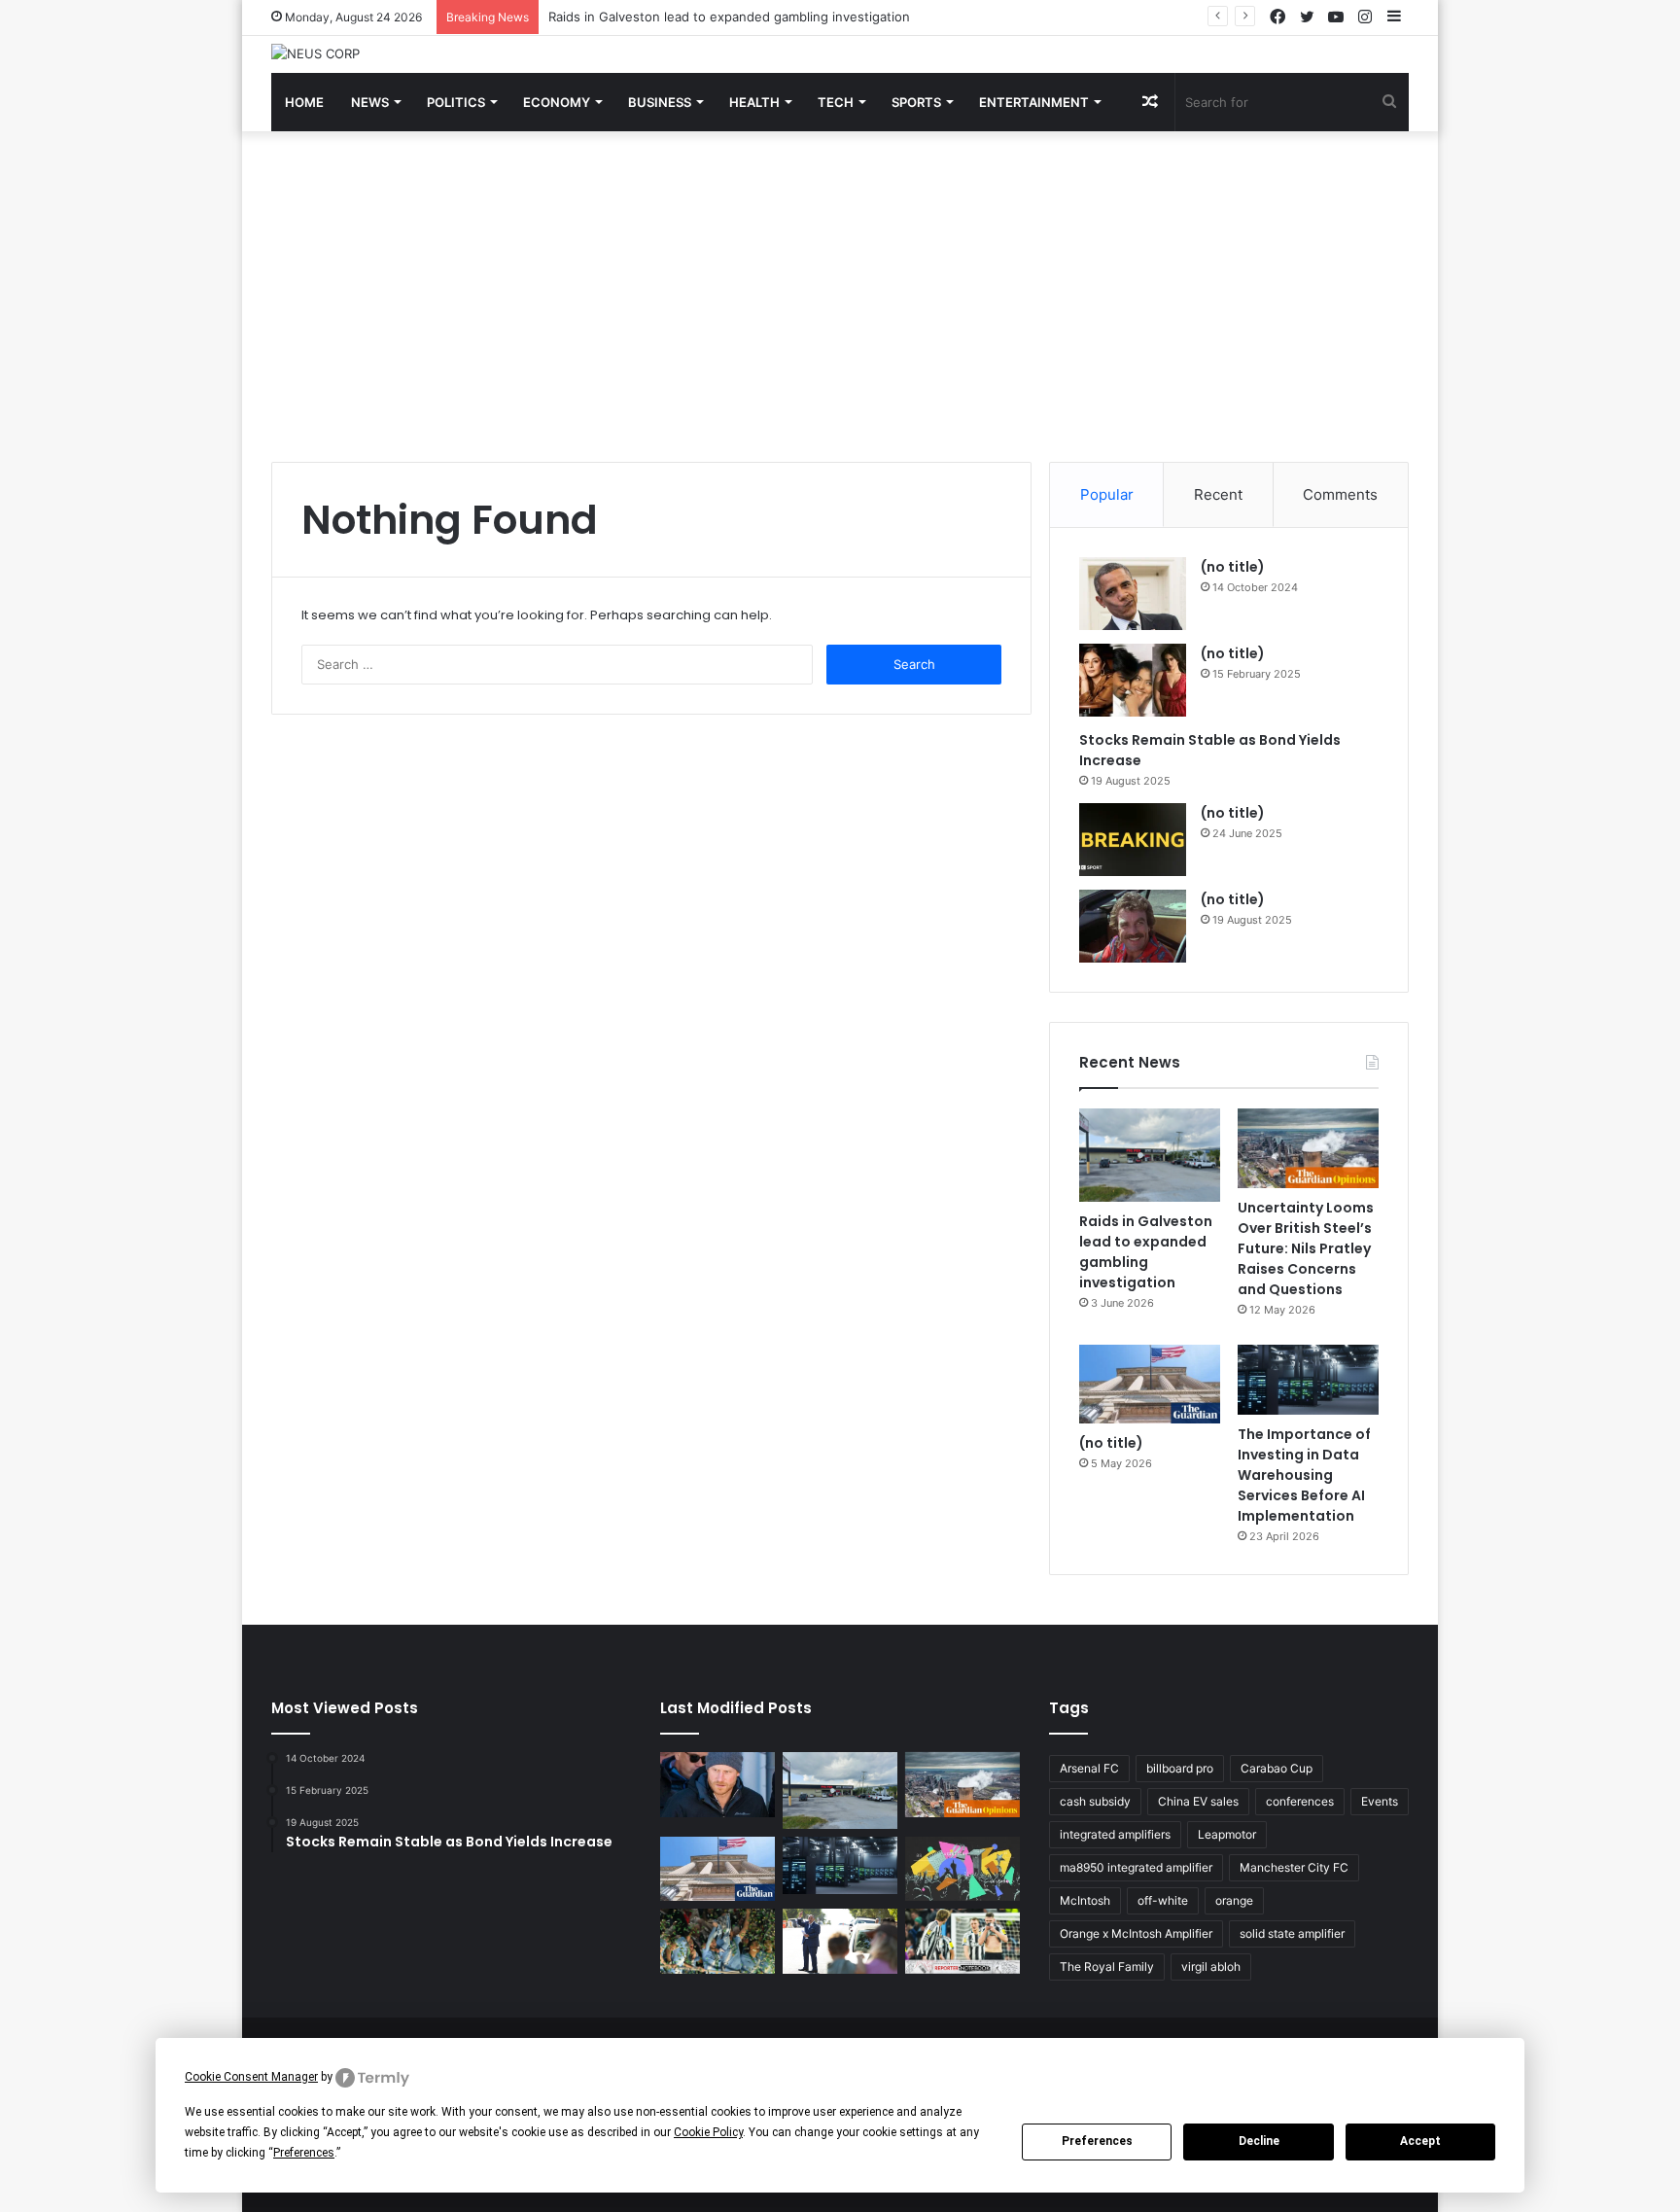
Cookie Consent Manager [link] (251, 2077)
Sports (916, 102)
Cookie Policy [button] (708, 2132)
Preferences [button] (304, 2153)
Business (660, 102)
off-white (1163, 1900)
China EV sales (1198, 1801)
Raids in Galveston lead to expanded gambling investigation (729, 17)
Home (304, 102)
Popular (1107, 494)
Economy (557, 102)
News (370, 102)
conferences (1300, 1801)
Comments (1340, 494)
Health (754, 102)
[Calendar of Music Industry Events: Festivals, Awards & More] (962, 1869)
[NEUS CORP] (315, 53)
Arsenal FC (1089, 1768)
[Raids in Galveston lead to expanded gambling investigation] (1150, 1156)
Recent (1218, 494)
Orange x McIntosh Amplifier (1136, 1933)
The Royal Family (1107, 1966)
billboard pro (1180, 1768)
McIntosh (1085, 1900)
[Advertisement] (840, 297)
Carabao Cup (1277, 1768)
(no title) (1233, 567)
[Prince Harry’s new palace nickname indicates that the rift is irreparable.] (717, 1785)
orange (1234, 1900)
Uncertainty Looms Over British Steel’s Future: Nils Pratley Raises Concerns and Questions (1306, 1248)
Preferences (1097, 2141)
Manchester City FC (1294, 1867)
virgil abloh (1211, 1966)
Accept (1420, 2141)
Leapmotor (1227, 1834)
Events (1380, 1801)
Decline (1259, 2141)
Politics (456, 102)
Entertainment (1034, 102)
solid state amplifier (1292, 1933)
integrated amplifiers (1115, 1834)
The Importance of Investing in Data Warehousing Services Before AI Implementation (1304, 1475)
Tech (836, 102)
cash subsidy (1095, 1801)
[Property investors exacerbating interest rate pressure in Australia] (840, 1941)
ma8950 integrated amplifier (1136, 1867)
